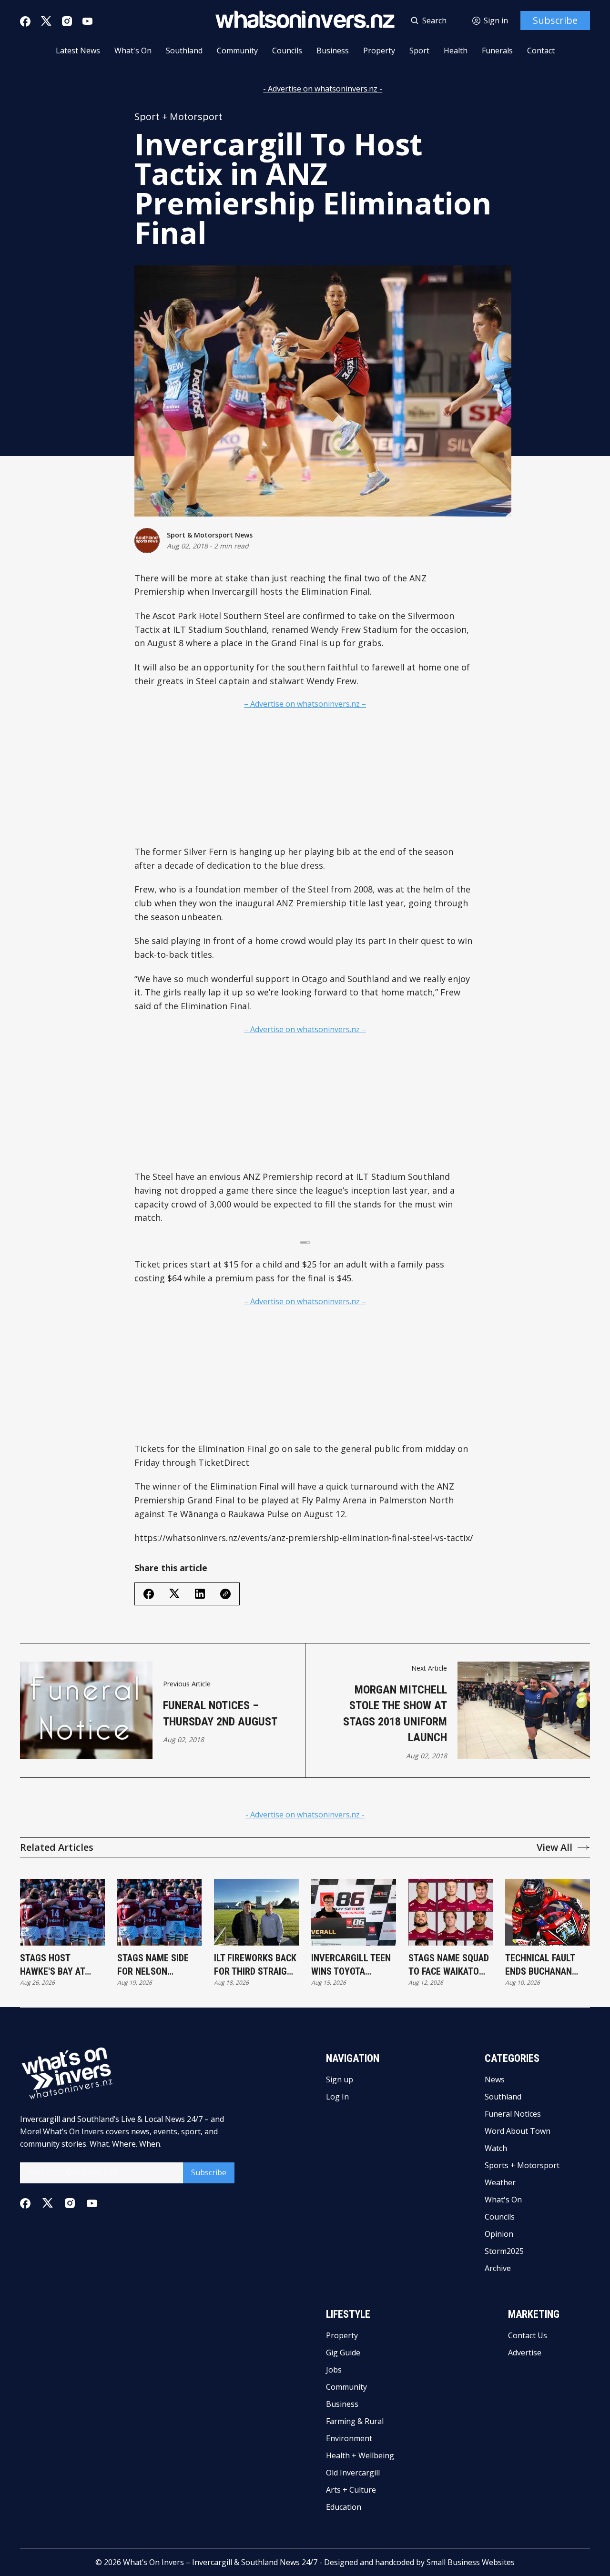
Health (456, 51)
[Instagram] (67, 21)
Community (237, 51)
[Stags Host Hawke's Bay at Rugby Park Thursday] (62, 1912)
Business (333, 51)
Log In (337, 2097)
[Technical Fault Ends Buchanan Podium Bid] (548, 1912)
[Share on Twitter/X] (174, 1594)
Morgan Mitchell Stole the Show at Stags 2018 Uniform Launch (395, 1714)
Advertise (525, 2353)
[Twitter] (46, 21)
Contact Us (528, 2335)
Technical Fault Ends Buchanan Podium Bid (540, 1965)
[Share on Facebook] (149, 1594)
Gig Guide (343, 2353)
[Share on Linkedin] (200, 1594)
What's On (133, 51)
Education (344, 2507)
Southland (184, 51)
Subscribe (555, 20)
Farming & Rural (355, 2421)
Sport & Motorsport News (210, 535)
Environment (349, 2438)
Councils (287, 51)
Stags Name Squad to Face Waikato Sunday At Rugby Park (449, 1965)
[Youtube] (87, 21)
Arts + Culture (351, 2490)
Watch (496, 2148)
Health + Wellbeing (360, 2455)
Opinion (499, 2234)
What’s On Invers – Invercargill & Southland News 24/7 (220, 2562)
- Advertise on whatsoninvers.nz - (323, 89)
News (495, 2079)
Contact (541, 51)
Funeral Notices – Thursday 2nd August (220, 1714)
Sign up (340, 2079)
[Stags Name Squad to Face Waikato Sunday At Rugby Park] (451, 1912)
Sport (419, 51)
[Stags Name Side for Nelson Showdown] (160, 1912)
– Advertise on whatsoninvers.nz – (305, 704)
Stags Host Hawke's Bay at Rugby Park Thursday (52, 1965)
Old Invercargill (353, 2473)
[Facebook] (25, 21)
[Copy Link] (225, 1594)
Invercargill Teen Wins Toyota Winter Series (351, 1965)
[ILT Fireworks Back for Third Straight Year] (256, 1912)
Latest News (78, 51)
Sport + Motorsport (178, 117)
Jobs (334, 2370)
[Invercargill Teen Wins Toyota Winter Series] (354, 1912)
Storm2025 (504, 2251)
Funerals (497, 51)
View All (554, 1847)
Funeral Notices (513, 2114)
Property (379, 51)
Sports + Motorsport (522, 2165)
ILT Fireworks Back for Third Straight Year (256, 1965)
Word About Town (518, 2131)
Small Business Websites (471, 2562)
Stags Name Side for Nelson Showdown (153, 1965)
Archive (498, 2268)
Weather (500, 2182)
